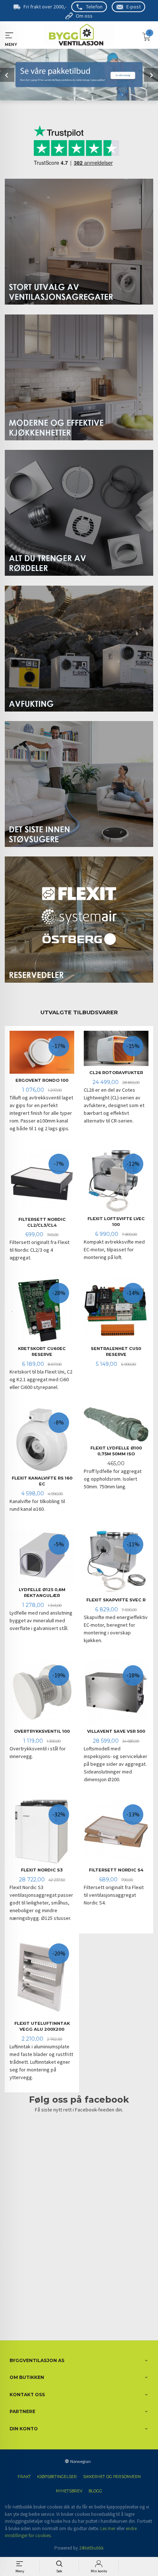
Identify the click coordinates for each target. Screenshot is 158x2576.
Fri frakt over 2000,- (45, 7)
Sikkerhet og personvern (112, 2477)
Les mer (108, 2528)
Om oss (84, 16)
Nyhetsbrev (69, 2491)
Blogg (95, 2491)
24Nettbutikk (91, 2548)
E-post (134, 7)
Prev (7, 75)
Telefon (94, 7)
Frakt (24, 2477)
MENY (9, 35)
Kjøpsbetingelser (57, 2477)
